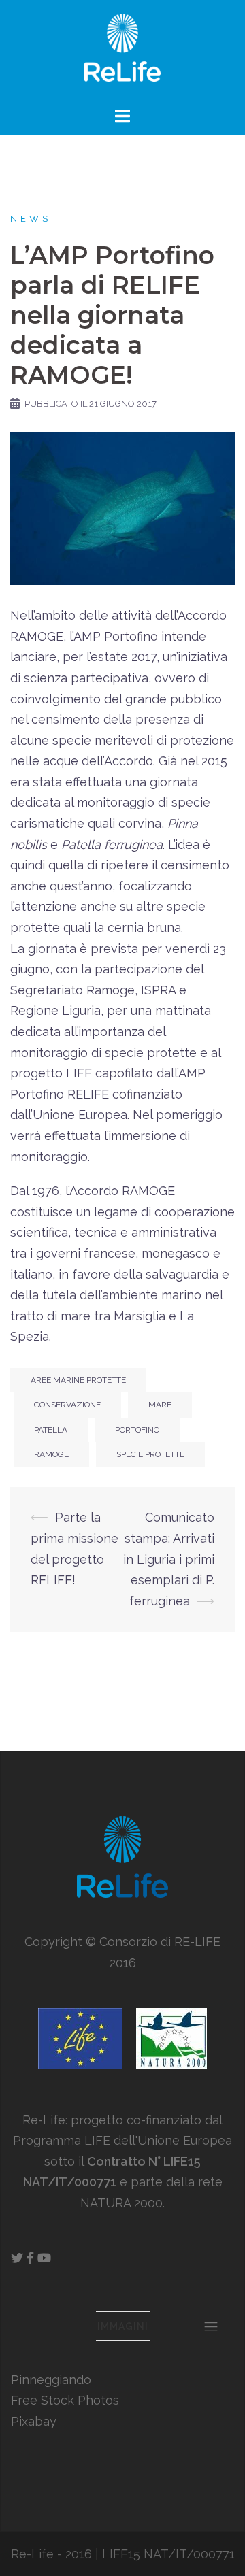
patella (51, 1430)
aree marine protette (78, 1380)
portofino (137, 1430)
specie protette (150, 1454)
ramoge (51, 1454)
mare (160, 1405)
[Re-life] (122, 51)
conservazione (67, 1405)
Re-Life (32, 2554)
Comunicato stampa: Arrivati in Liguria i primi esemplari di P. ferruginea (169, 1559)
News (31, 219)
